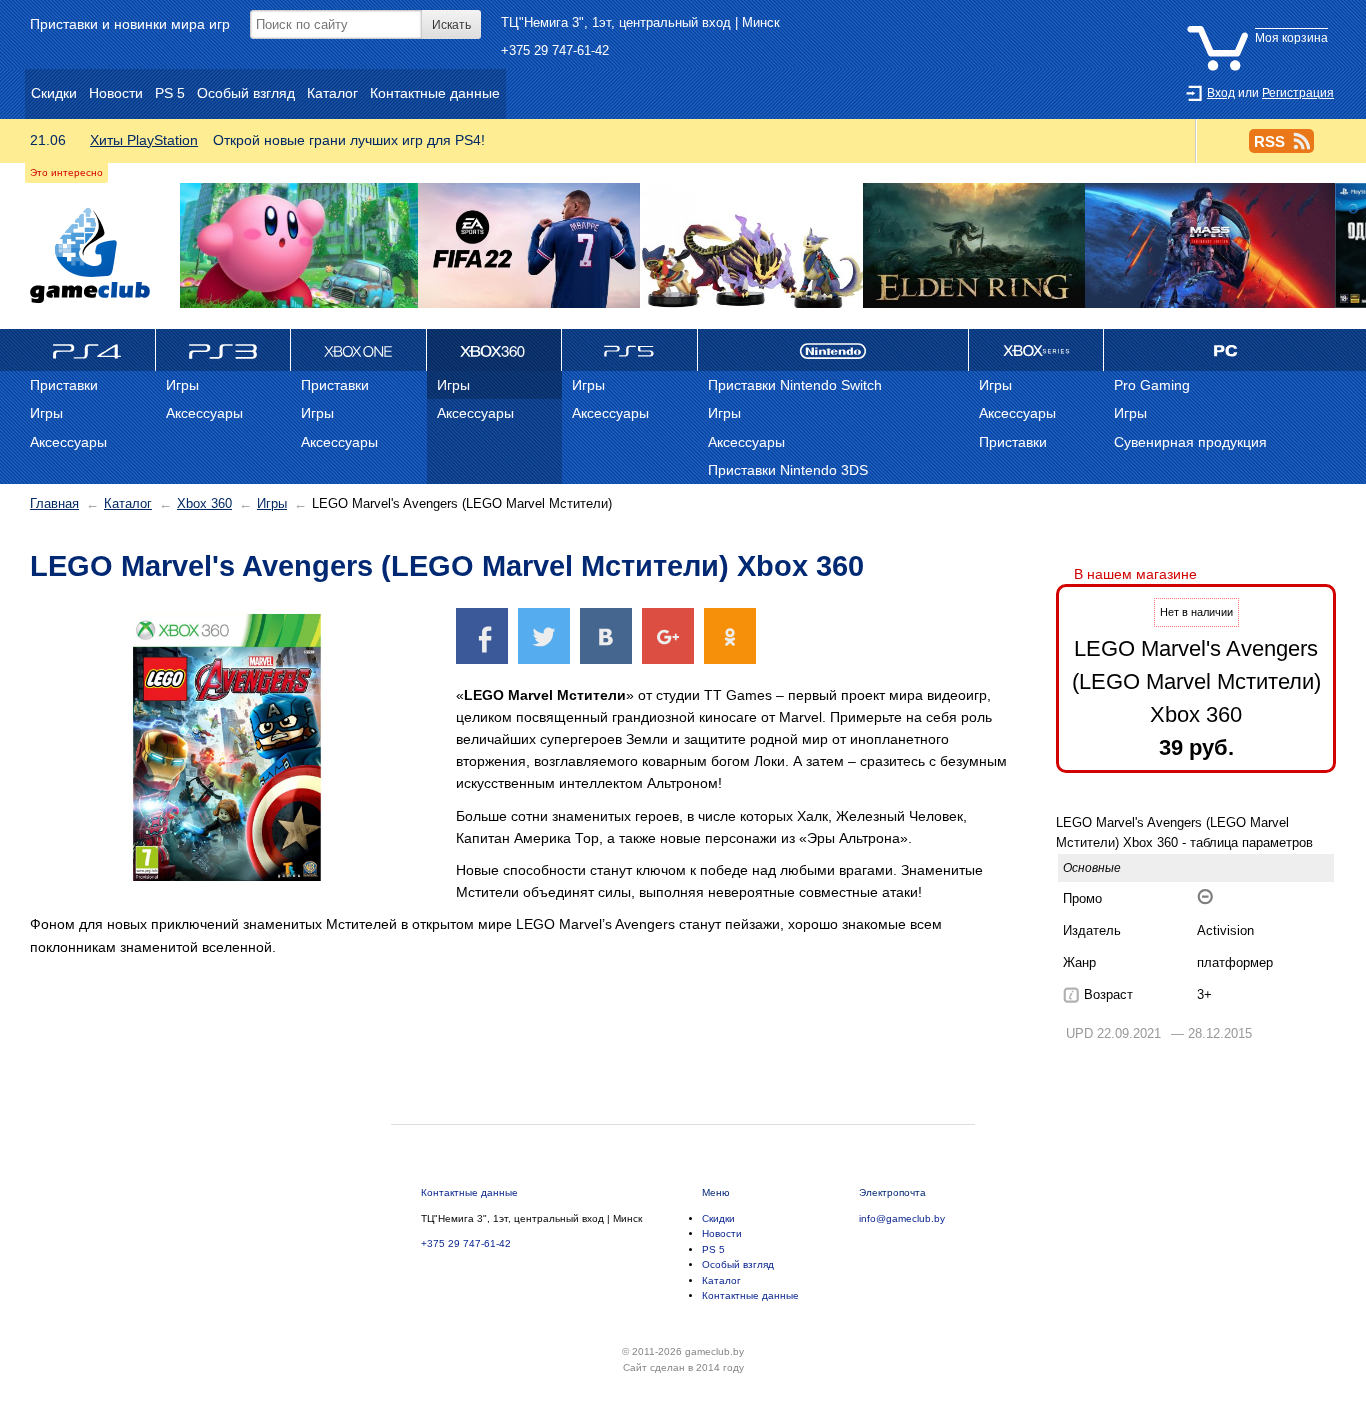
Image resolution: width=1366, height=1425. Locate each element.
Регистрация (1298, 93)
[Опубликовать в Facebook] (482, 635)
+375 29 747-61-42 (555, 50)
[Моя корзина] (1262, 23)
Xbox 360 (204, 503)
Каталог (128, 503)
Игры (272, 503)
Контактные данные (469, 1192)
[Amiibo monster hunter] (751, 246)
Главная (54, 503)
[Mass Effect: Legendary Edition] (1210, 246)
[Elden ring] (974, 246)
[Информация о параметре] (1071, 995)
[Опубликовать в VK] (606, 635)
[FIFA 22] (529, 246)
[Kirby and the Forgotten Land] (299, 246)
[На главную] (90, 255)
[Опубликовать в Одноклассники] (730, 635)
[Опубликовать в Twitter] (544, 635)
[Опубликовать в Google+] (668, 635)
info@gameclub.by (902, 1218)
